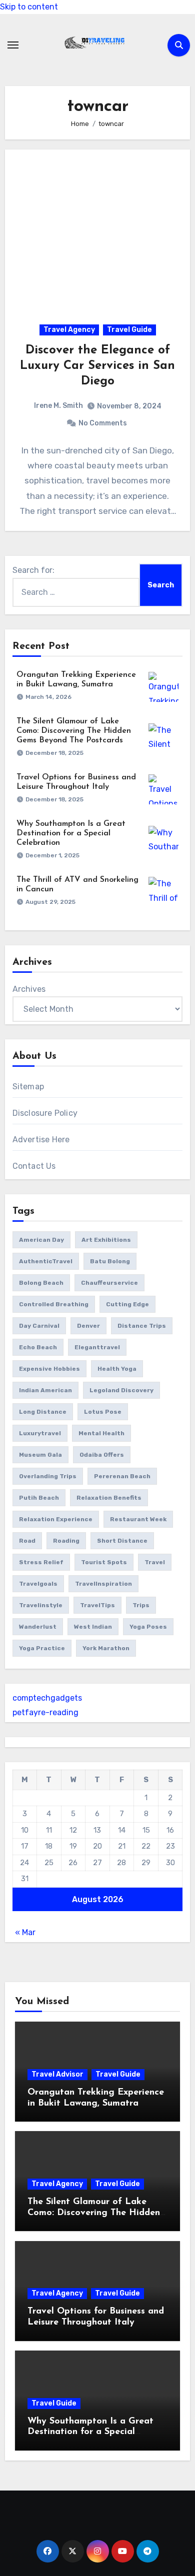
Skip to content (29, 7)
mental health (101, 1433)
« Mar (25, 1932)
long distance (43, 1412)
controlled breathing (54, 1304)
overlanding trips (48, 1476)
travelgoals (38, 1584)
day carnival (39, 1326)
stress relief (41, 1562)
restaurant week (138, 1519)
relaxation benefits (109, 1498)
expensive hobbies (49, 1369)
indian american (45, 1390)
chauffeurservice (109, 1283)
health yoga (117, 1369)
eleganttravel (97, 1347)
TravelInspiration (103, 1584)
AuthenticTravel (46, 1261)
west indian (93, 1627)
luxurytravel (40, 1433)
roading (66, 1541)
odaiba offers (102, 1455)
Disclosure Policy (45, 1113)
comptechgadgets (47, 1698)
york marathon (106, 1648)
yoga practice (42, 1648)
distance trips (142, 1326)
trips (141, 1605)
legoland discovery (121, 1390)
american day (41, 1240)
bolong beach (41, 1283)
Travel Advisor (57, 2074)
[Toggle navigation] (13, 45)
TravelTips (97, 1605)
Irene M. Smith (58, 406)
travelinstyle (41, 1605)
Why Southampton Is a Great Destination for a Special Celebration (71, 833)
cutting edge (127, 1304)
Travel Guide (129, 330)
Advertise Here (41, 1140)
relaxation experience (56, 1519)
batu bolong (110, 1261)
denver (88, 1326)
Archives (29, 989)
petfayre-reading (45, 1712)
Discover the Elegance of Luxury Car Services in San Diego (97, 366)
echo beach (38, 1347)
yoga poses (148, 1627)
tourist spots (104, 1562)
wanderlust (38, 1627)
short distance (122, 1541)
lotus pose (103, 1412)
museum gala (40, 1455)
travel (155, 1562)
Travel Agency (69, 330)
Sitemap (28, 1087)
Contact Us (34, 1166)
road (27, 1541)
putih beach (39, 1498)
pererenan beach (122, 1476)
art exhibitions (106, 1240)
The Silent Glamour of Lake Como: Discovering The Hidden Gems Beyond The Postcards (74, 731)
